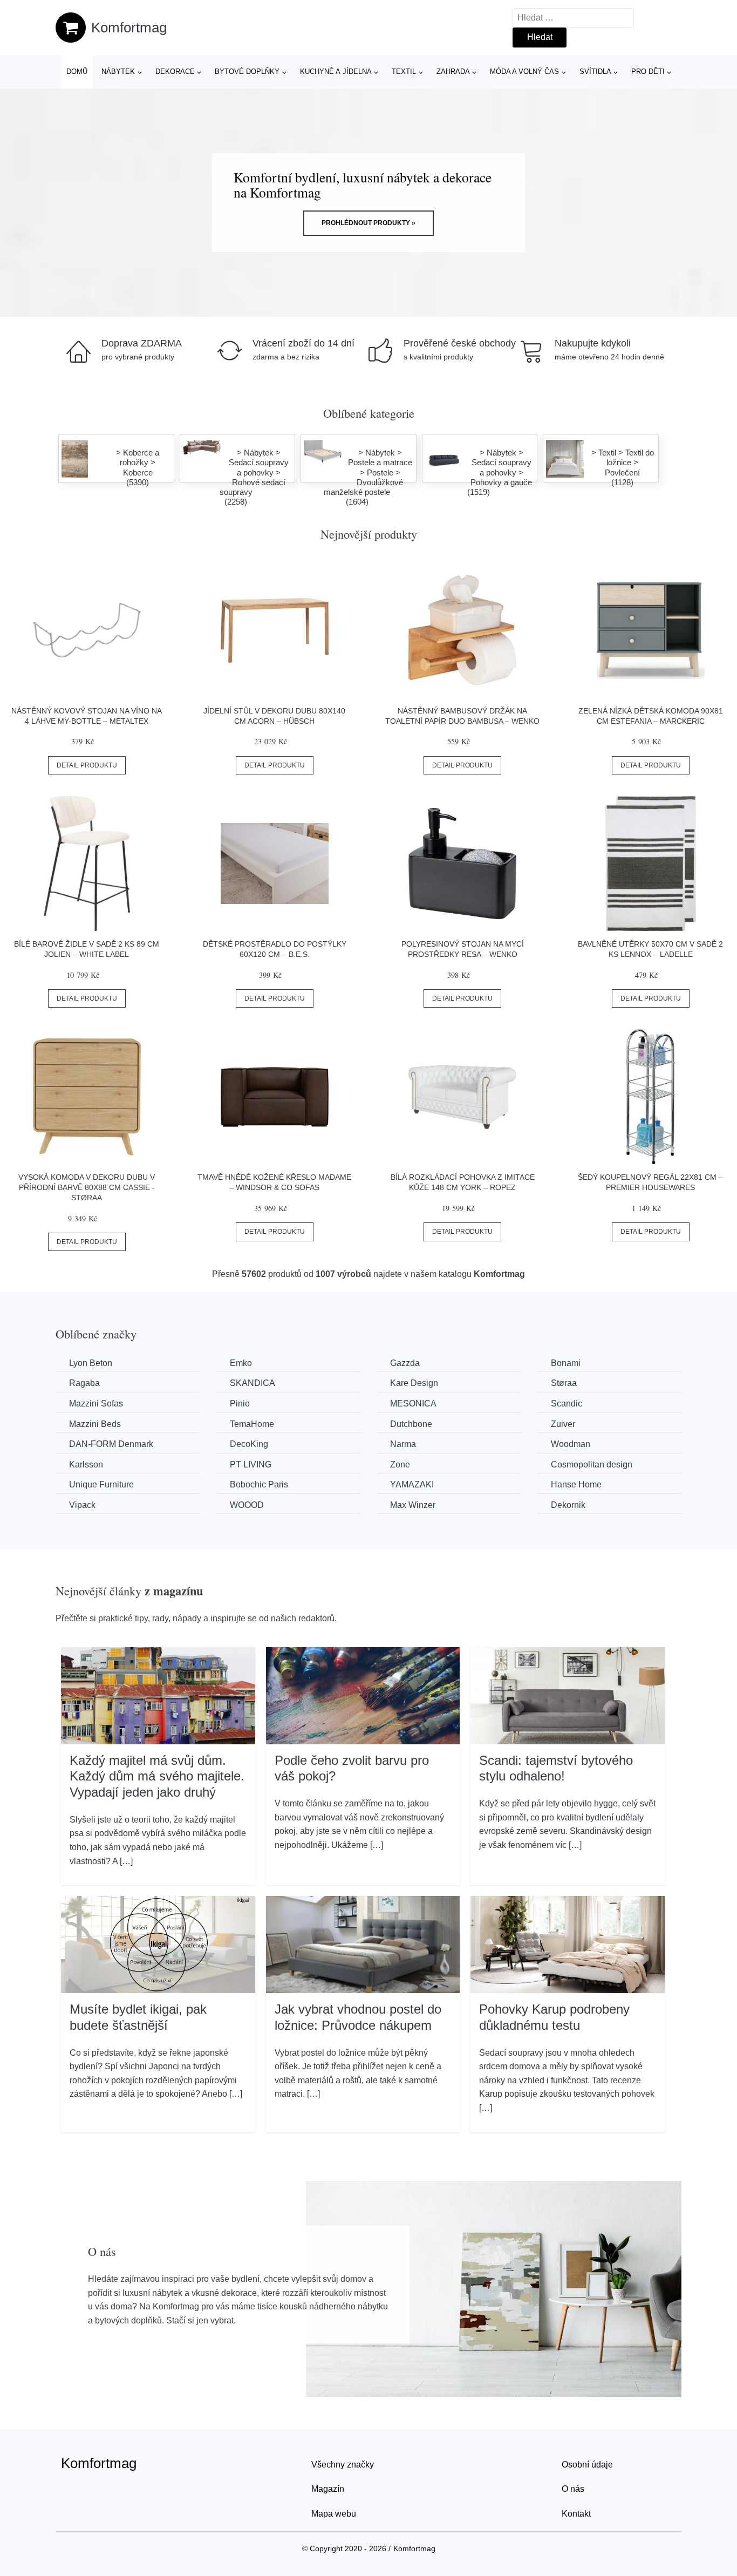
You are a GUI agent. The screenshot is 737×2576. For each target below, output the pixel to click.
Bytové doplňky (247, 72)
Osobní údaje (587, 2465)
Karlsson (86, 1464)
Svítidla (595, 72)
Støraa (564, 1383)
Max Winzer (413, 1505)
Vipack (82, 1505)
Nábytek (118, 72)
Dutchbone (411, 1424)
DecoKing (249, 1444)
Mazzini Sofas (96, 1403)
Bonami (566, 1363)
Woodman (571, 1444)
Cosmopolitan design (592, 1464)
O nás (573, 2489)
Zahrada (453, 72)
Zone (400, 1464)
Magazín (328, 2489)
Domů (77, 72)
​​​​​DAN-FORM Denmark (111, 1444)
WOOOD (247, 1505)
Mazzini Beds (95, 1424)
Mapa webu (334, 2514)
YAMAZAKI (412, 1484)
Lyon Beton (91, 1363)
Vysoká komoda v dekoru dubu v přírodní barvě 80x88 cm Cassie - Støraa (87, 1187)
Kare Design (414, 1383)
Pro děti (648, 72)
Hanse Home (576, 1484)
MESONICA (413, 1403)
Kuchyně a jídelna (336, 72)
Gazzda (405, 1363)
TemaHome (252, 1424)
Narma (403, 1444)
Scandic (567, 1403)
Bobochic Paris (259, 1484)
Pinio (240, 1403)
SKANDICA (253, 1383)
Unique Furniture (101, 1484)
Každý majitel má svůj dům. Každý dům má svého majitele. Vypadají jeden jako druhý (157, 1776)
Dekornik (568, 1505)
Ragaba (84, 1383)
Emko (241, 1363)
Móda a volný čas (524, 72)
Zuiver (563, 1424)
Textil (404, 72)
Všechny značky (343, 2465)
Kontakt (576, 2514)
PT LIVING (251, 1464)
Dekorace (175, 72)
